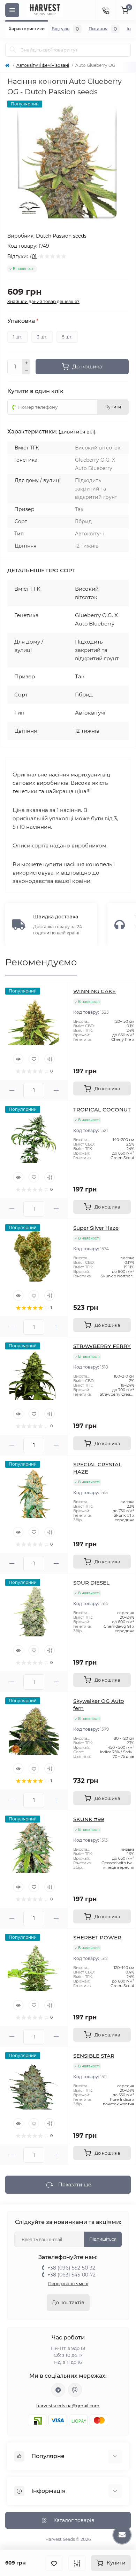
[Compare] (50, 1059)
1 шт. (18, 337)
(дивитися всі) (77, 432)
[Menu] (12, 10)
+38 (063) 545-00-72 (71, 2275)
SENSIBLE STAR (94, 2056)
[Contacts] (106, 10)
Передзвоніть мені (68, 2284)
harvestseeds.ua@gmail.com (68, 2406)
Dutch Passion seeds (61, 236)
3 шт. (42, 337)
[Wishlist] (34, 1059)
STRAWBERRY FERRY (102, 1346)
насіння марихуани (75, 775)
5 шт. (67, 337)
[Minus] (27, 371)
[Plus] (27, 363)
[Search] (13, 50)
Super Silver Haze (96, 1228)
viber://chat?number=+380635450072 (75, 2390)
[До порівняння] (77, 2563)
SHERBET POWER (97, 1937)
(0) (33, 256)
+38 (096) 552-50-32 (71, 2268)
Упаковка (23, 321)
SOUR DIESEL (91, 1583)
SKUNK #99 (89, 1819)
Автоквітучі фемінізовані (43, 65)
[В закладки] (54, 2563)
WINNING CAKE (95, 991)
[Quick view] (18, 1059)
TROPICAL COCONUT (102, 1110)
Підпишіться (103, 2239)
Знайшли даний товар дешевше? (43, 301)
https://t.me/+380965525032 (58, 2390)
